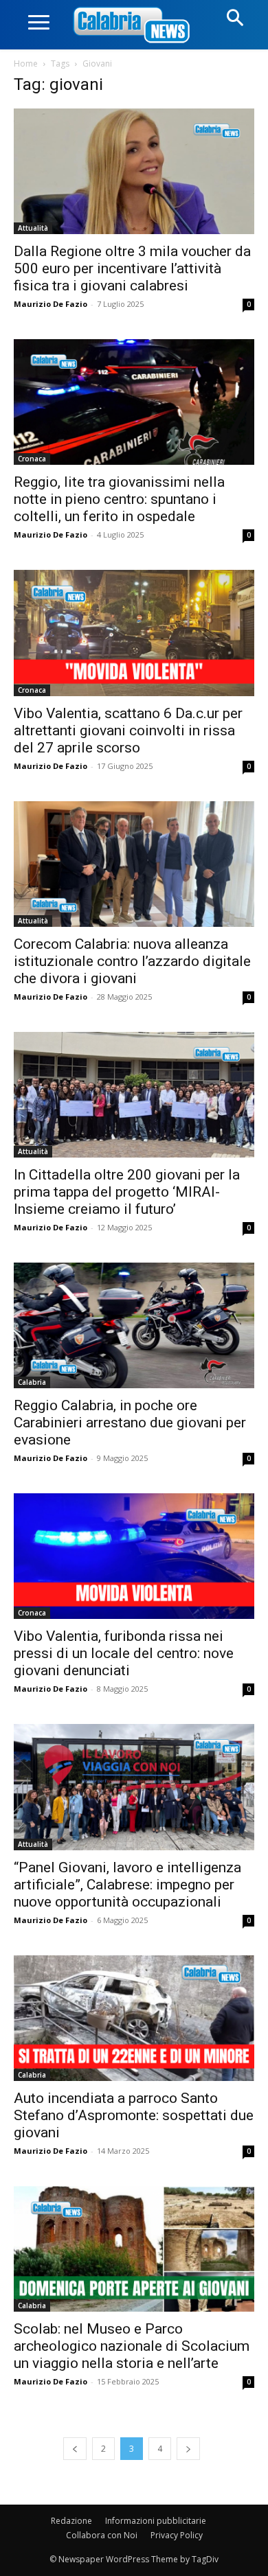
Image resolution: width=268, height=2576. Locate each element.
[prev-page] (75, 2449)
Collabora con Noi (102, 2535)
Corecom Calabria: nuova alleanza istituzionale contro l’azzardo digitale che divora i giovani (132, 961)
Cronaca (32, 459)
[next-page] (188, 2449)
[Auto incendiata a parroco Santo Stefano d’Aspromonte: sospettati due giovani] (134, 2018)
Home (26, 64)
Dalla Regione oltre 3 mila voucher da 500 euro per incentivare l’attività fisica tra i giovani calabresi (132, 268)
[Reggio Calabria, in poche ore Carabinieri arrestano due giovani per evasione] (134, 1325)
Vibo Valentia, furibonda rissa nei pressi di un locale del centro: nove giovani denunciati (124, 1653)
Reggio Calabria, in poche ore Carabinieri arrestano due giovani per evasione (130, 1423)
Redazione (71, 2521)
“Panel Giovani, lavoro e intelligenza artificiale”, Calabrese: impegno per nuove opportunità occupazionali (127, 1885)
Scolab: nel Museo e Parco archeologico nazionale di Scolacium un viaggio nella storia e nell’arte (132, 2346)
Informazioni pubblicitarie (156, 2521)
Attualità (33, 228)
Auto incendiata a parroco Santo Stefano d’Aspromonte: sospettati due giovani (134, 2115)
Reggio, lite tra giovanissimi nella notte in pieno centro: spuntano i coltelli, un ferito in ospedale (119, 499)
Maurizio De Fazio (51, 304)
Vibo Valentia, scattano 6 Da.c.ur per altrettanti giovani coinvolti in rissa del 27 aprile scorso (128, 731)
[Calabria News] (134, 26)
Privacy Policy (177, 2535)
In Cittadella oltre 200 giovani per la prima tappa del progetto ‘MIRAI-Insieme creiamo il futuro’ (127, 1192)
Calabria (32, 1382)
